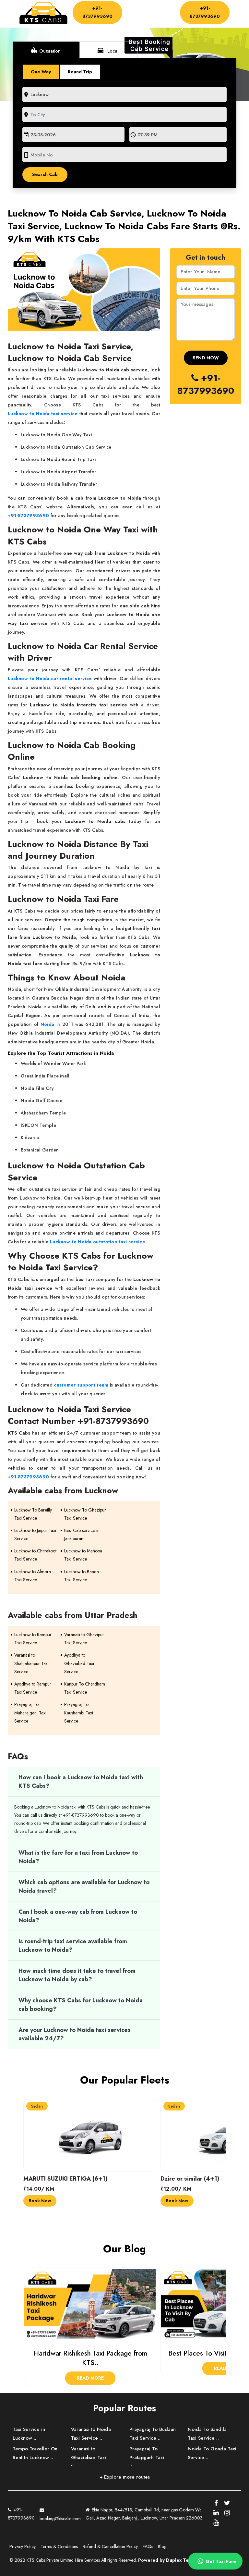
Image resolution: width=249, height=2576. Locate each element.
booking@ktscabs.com (60, 2519)
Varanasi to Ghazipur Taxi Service (84, 1639)
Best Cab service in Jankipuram (82, 1534)
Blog (162, 2546)
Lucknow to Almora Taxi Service (33, 1576)
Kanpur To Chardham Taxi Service (85, 1688)
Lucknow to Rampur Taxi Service (33, 1639)
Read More (90, 2368)
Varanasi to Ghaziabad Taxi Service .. (89, 2458)
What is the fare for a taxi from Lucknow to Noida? (78, 1857)
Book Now (40, 2201)
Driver (133, 14)
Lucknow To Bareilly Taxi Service (33, 1514)
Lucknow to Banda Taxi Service (82, 1576)
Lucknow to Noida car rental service (50, 678)
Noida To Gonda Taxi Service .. (212, 2453)
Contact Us (139, 20)
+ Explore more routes (125, 2477)
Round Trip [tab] (80, 72)
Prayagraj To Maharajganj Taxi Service (30, 1712)
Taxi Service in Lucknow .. (29, 2434)
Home (136, 8)
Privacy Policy (23, 2546)
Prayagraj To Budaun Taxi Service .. (153, 2434)
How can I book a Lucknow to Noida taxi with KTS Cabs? (81, 1782)
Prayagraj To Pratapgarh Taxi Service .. (147, 2458)
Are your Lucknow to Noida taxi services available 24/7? (75, 2034)
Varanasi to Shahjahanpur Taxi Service (31, 1663)
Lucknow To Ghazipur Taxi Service (85, 1514)
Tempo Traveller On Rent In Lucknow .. (35, 2453)
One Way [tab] (41, 72)
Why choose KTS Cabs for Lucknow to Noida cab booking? (81, 2005)
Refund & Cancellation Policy (110, 2546)
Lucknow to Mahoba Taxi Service (83, 1555)
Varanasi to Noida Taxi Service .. (91, 2434)
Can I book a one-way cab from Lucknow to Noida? (78, 1916)
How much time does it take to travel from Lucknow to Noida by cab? (77, 1975)
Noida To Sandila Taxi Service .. (207, 2434)
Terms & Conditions (59, 2546)
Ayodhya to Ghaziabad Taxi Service (79, 1663)
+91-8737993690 (97, 12)
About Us (160, 8)
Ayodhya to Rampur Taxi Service (33, 1688)
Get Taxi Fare (220, 2561)
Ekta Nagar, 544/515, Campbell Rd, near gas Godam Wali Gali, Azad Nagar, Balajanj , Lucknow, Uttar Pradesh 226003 (145, 2514)
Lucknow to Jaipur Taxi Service (35, 1534)
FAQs (148, 2546)
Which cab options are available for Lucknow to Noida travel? (84, 1886)
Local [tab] (108, 50)
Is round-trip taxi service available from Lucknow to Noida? (73, 1946)
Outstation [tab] (45, 50)
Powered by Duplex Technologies (176, 2560)
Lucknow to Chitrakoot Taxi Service (35, 1555)
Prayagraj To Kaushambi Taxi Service (79, 1712)
